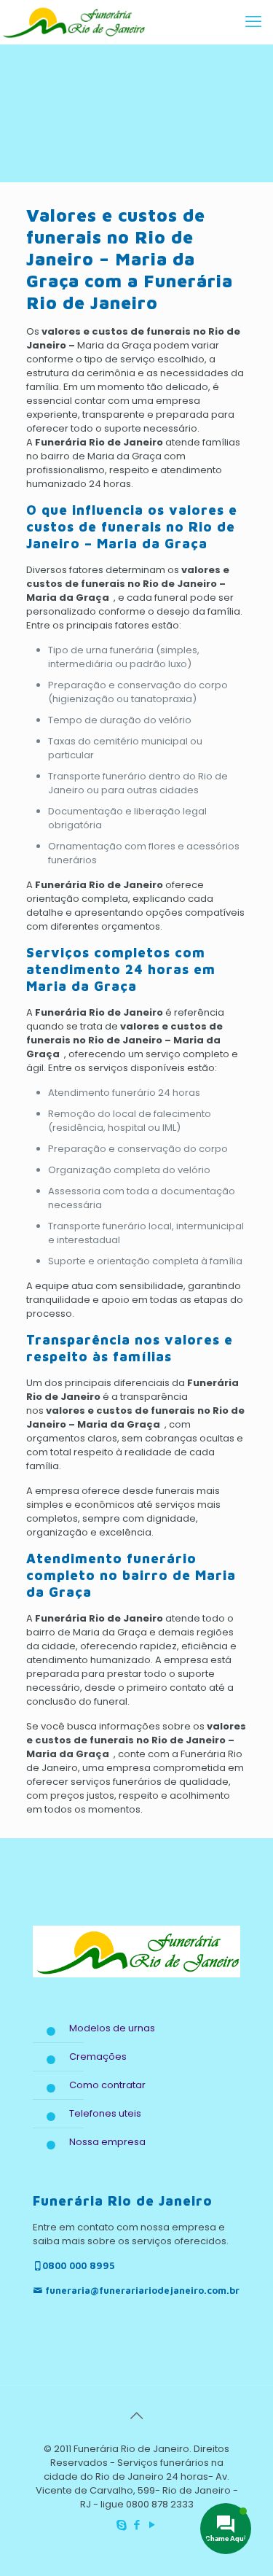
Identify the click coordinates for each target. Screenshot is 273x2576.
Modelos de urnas (112, 2028)
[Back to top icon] (137, 2416)
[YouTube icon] (152, 2525)
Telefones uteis (105, 2113)
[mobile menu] (253, 22)
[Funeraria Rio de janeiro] (73, 22)
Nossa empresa (107, 2142)
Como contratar (107, 2085)
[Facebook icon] (136, 2525)
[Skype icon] (121, 2525)
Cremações (98, 2056)
